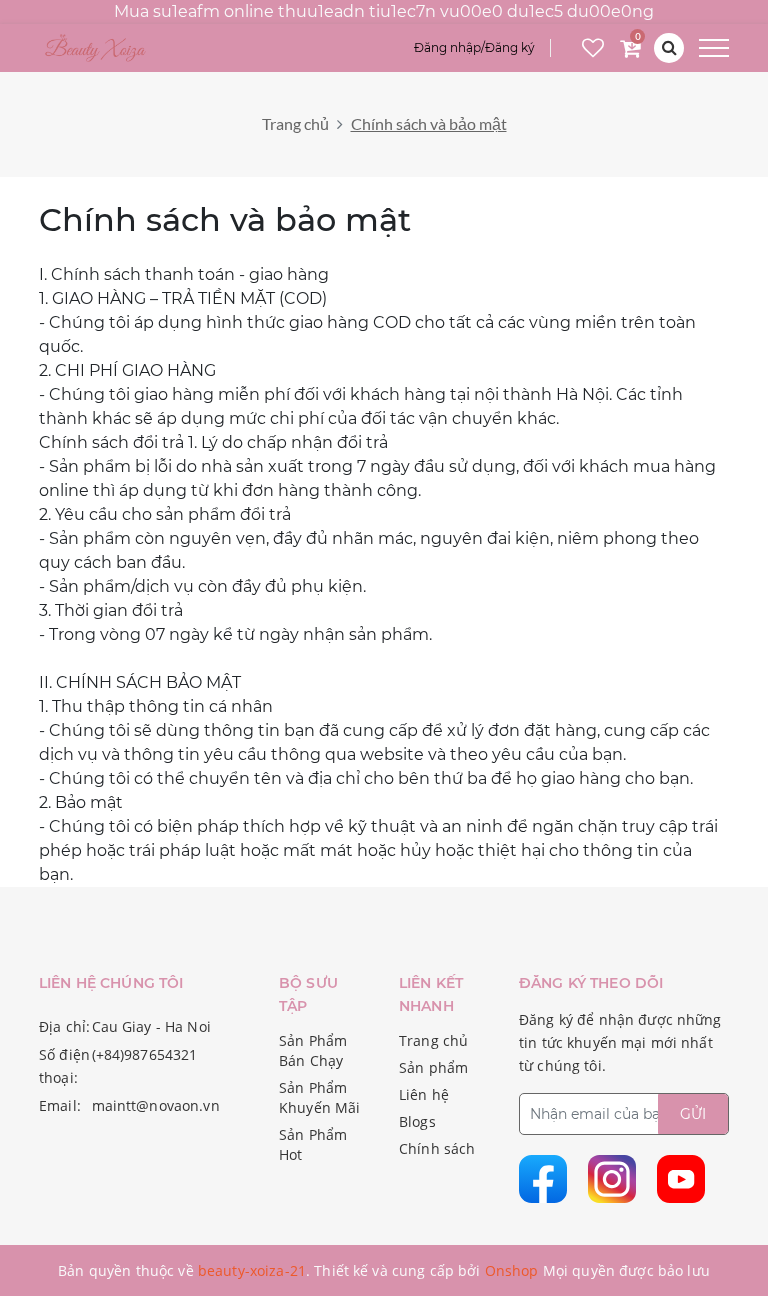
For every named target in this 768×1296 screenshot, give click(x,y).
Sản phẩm (433, 1067)
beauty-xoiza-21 (252, 1270)
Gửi (693, 1114)
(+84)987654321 (145, 1054)
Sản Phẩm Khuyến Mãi (319, 1097)
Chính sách (437, 1148)
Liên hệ (424, 1094)
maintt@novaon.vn (156, 1105)
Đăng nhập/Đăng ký (474, 47)
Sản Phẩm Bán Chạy (313, 1050)
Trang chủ (295, 123)
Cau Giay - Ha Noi (151, 1026)
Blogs (417, 1121)
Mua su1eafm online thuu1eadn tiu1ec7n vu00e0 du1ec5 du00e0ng (384, 11)
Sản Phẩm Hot (313, 1144)
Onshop (512, 1270)
